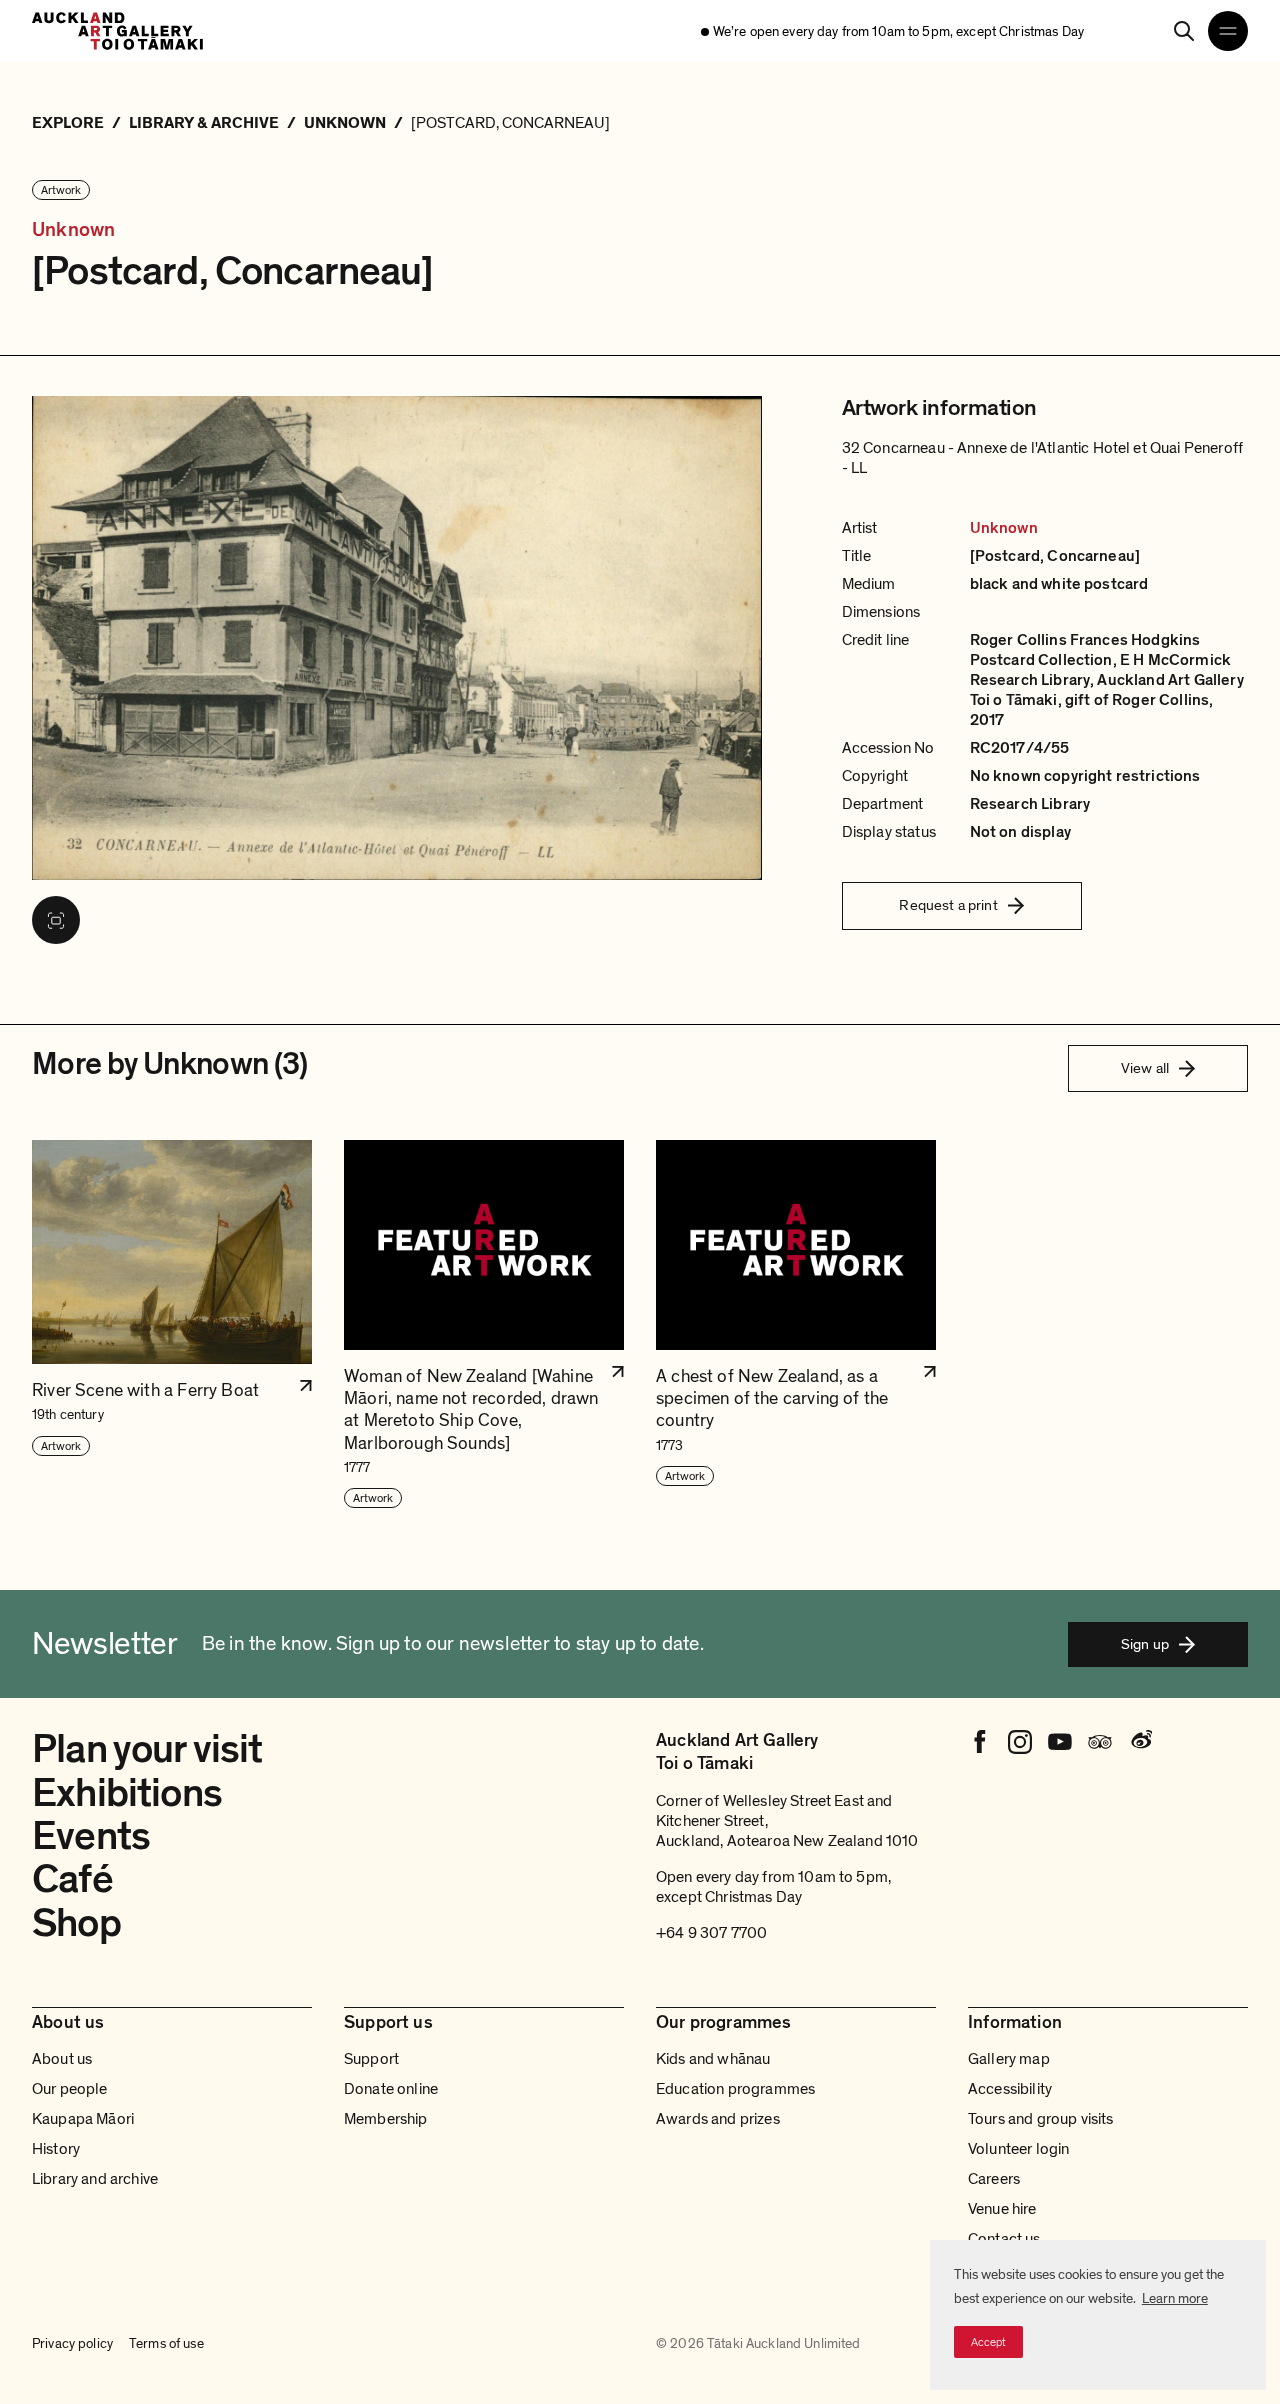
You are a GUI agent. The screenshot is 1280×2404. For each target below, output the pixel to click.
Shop (76, 1923)
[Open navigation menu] (1228, 31)
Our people (70, 2089)
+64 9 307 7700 (711, 1933)
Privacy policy (72, 2344)
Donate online (391, 2089)
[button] (172, 1325)
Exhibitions (127, 1793)
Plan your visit (147, 1749)
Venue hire (1002, 2209)
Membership (386, 2119)
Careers (994, 2179)
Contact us (1004, 2239)
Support (371, 2059)
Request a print (948, 905)
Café (72, 1879)
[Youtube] (1060, 1742)
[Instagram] (1020, 1742)
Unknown (73, 230)
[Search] (1184, 31)
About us (62, 2059)
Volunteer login (1018, 2149)
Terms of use (166, 2344)
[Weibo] (1140, 1742)
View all (1145, 1068)
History (56, 2149)
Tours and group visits (1041, 2119)
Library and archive (95, 2179)
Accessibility (1010, 2089)
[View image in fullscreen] (56, 920)
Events (91, 1836)
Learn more (1175, 2298)
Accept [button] (988, 2342)
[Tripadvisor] (1100, 1742)
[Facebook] (980, 1742)
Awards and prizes (718, 2119)
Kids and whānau (713, 2059)
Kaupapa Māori (83, 2119)
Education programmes (735, 2089)
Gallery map (1009, 2059)
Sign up (1145, 1644)
